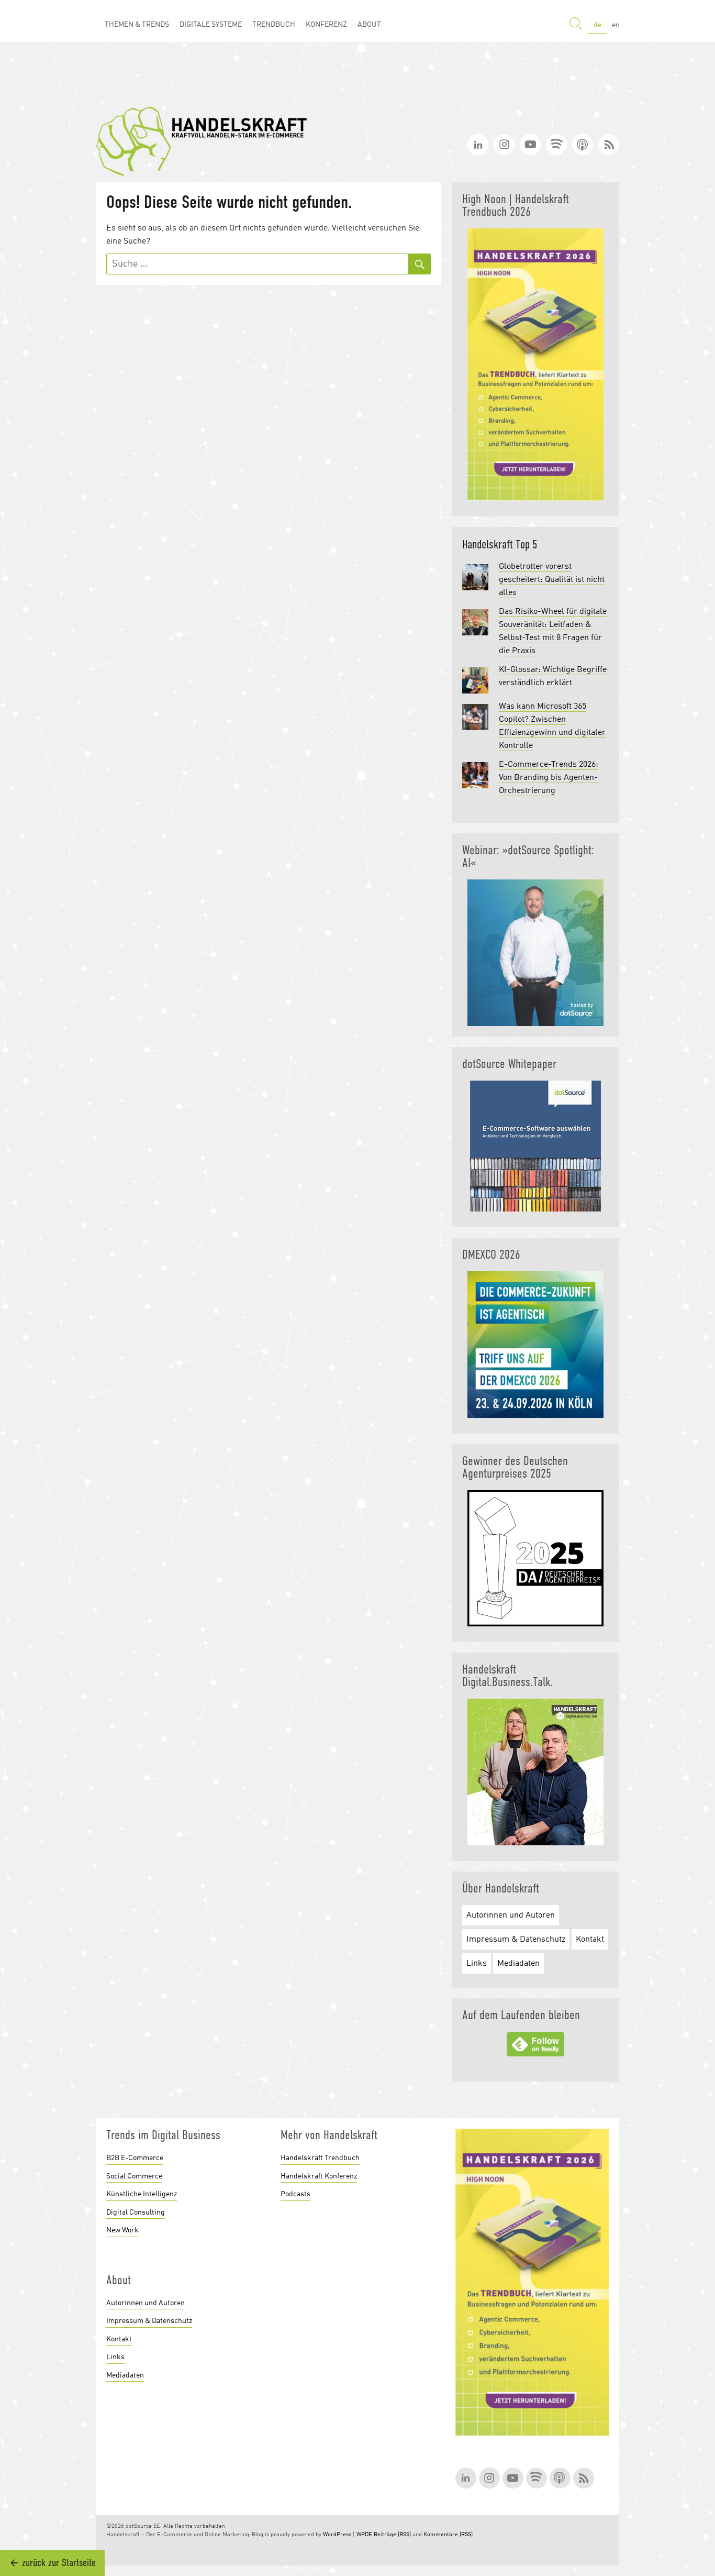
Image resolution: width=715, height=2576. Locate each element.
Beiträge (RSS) (392, 2535)
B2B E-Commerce (135, 2158)
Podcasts (295, 2194)
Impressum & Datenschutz (516, 1940)
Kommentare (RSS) (448, 2535)
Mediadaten (518, 1964)
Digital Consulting (136, 2212)
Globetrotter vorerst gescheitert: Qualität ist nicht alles (552, 580)
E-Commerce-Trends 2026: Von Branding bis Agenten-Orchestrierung (549, 778)
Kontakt (590, 1940)
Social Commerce (134, 2176)
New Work (122, 2230)
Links (477, 1964)
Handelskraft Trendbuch (320, 2158)
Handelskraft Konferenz (319, 2176)
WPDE (364, 2535)
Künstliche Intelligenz (142, 2194)
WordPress (337, 2535)
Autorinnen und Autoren (511, 1916)
